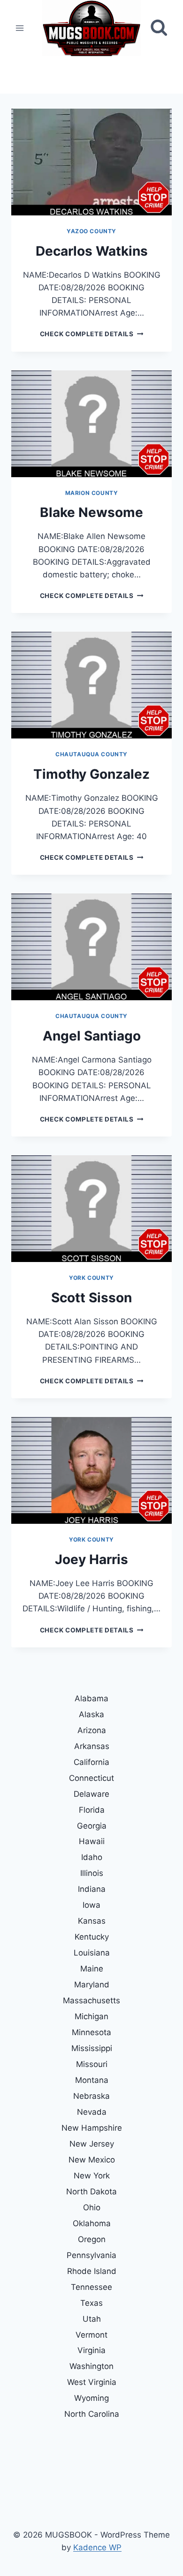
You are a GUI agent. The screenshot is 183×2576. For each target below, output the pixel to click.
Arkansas (92, 1746)
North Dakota (91, 2192)
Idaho (92, 1857)
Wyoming (91, 2398)
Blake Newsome (91, 512)
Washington (91, 2366)
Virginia (91, 2350)
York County (91, 1278)
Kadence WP (97, 2547)
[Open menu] (20, 28)
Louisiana (92, 1953)
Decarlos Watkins (92, 251)
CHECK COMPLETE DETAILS (91, 334)
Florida (92, 1810)
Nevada (92, 2112)
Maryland (92, 1985)
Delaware (91, 1794)
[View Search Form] (159, 28)
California (91, 1762)
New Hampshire (92, 2128)
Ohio (92, 2207)
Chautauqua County (91, 754)
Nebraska (91, 2096)
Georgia (92, 1826)
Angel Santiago (92, 1036)
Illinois (92, 1873)
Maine (92, 1969)
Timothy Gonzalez (91, 774)
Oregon (92, 2239)
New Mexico (92, 2160)
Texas (91, 2303)
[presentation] (91, 162)
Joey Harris (91, 1559)
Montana (92, 2080)
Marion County (92, 493)
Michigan (91, 2016)
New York (92, 2176)
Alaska (91, 1714)
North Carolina (92, 2414)
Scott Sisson (91, 1298)
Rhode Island (92, 2271)
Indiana (92, 1889)
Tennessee (91, 2287)
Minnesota (91, 2032)
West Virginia (92, 2382)
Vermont (91, 2335)
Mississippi (92, 2048)
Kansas (92, 1921)
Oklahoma (92, 2223)
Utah (92, 2319)
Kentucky (92, 1937)
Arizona (92, 1730)
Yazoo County (91, 231)
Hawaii (92, 1841)
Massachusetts (91, 2000)
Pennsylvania (91, 2255)
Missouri (92, 2064)
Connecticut (91, 1778)
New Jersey (92, 2144)
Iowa (91, 1905)
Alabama (91, 1698)
